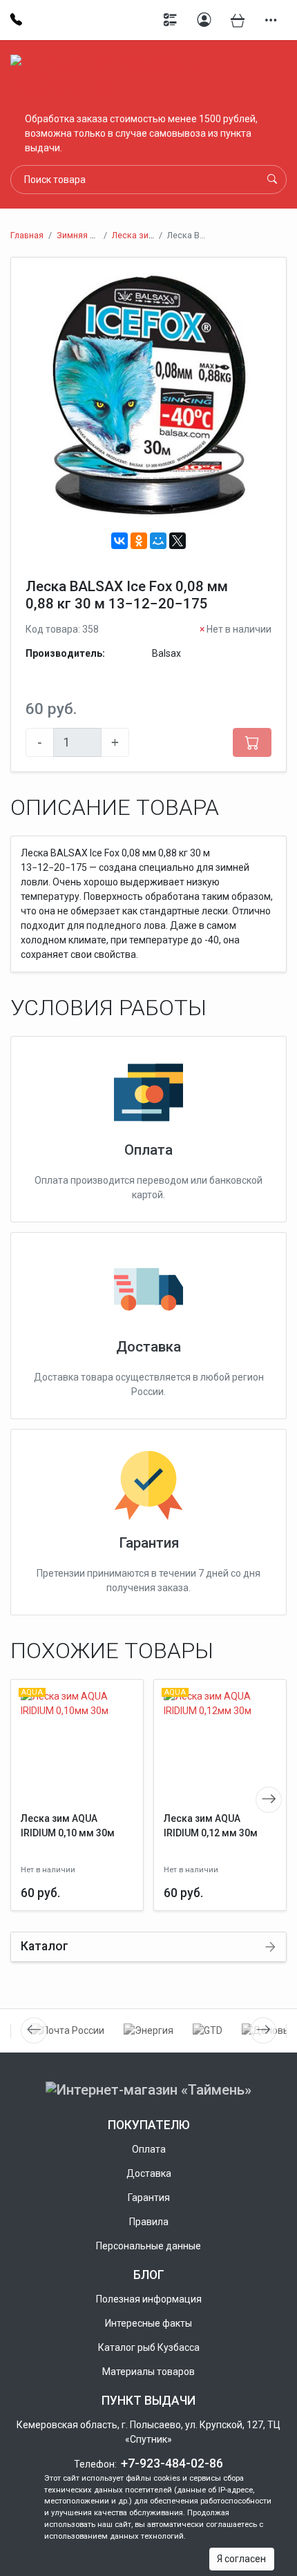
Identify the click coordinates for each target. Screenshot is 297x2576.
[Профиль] (204, 20)
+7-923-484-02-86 (172, 2463)
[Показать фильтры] (171, 20)
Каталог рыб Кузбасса (149, 2347)
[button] (271, 20)
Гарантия (149, 1543)
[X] (178, 541)
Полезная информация (149, 2299)
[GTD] (208, 2031)
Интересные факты (148, 2323)
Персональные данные (148, 2246)
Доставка (148, 1347)
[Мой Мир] (158, 541)
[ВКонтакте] (119, 541)
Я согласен (241, 2559)
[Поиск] (272, 180)
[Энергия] (148, 2031)
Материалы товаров (148, 2372)
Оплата (148, 1150)
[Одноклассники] (139, 541)
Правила (149, 2222)
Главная (27, 235)
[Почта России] (68, 2031)
